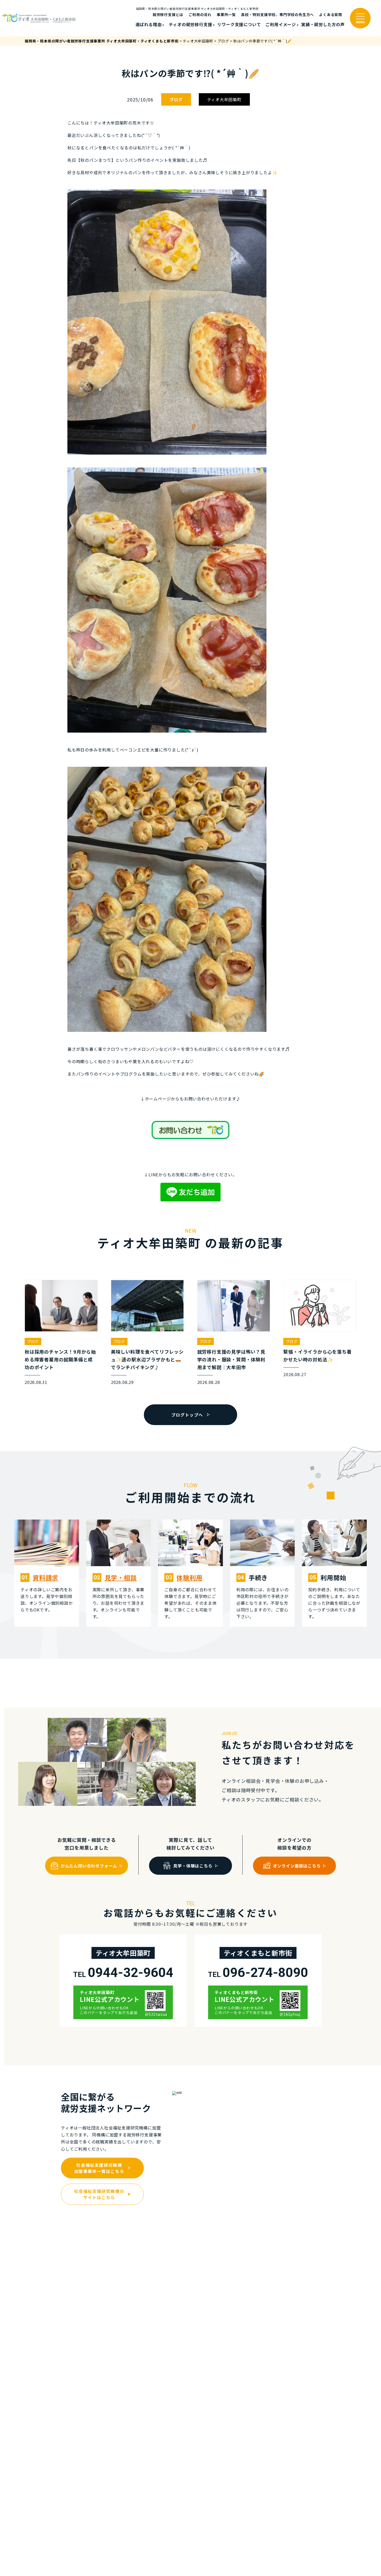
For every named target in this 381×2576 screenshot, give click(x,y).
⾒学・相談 (121, 1577)
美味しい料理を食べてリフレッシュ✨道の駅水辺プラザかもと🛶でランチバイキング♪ (147, 1359)
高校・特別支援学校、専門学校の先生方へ (277, 14)
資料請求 (45, 1577)
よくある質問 (331, 14)
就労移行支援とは (168, 14)
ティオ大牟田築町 (224, 99)
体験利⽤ (189, 1577)
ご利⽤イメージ (281, 24)
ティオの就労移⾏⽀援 (190, 24)
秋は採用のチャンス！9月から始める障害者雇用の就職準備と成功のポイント (60, 1359)
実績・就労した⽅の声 (323, 24)
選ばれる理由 (149, 24)
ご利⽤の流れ (200, 14)
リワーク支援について (239, 24)
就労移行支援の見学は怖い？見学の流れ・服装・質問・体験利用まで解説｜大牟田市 (231, 1359)
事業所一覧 (226, 14)
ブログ (176, 99)
